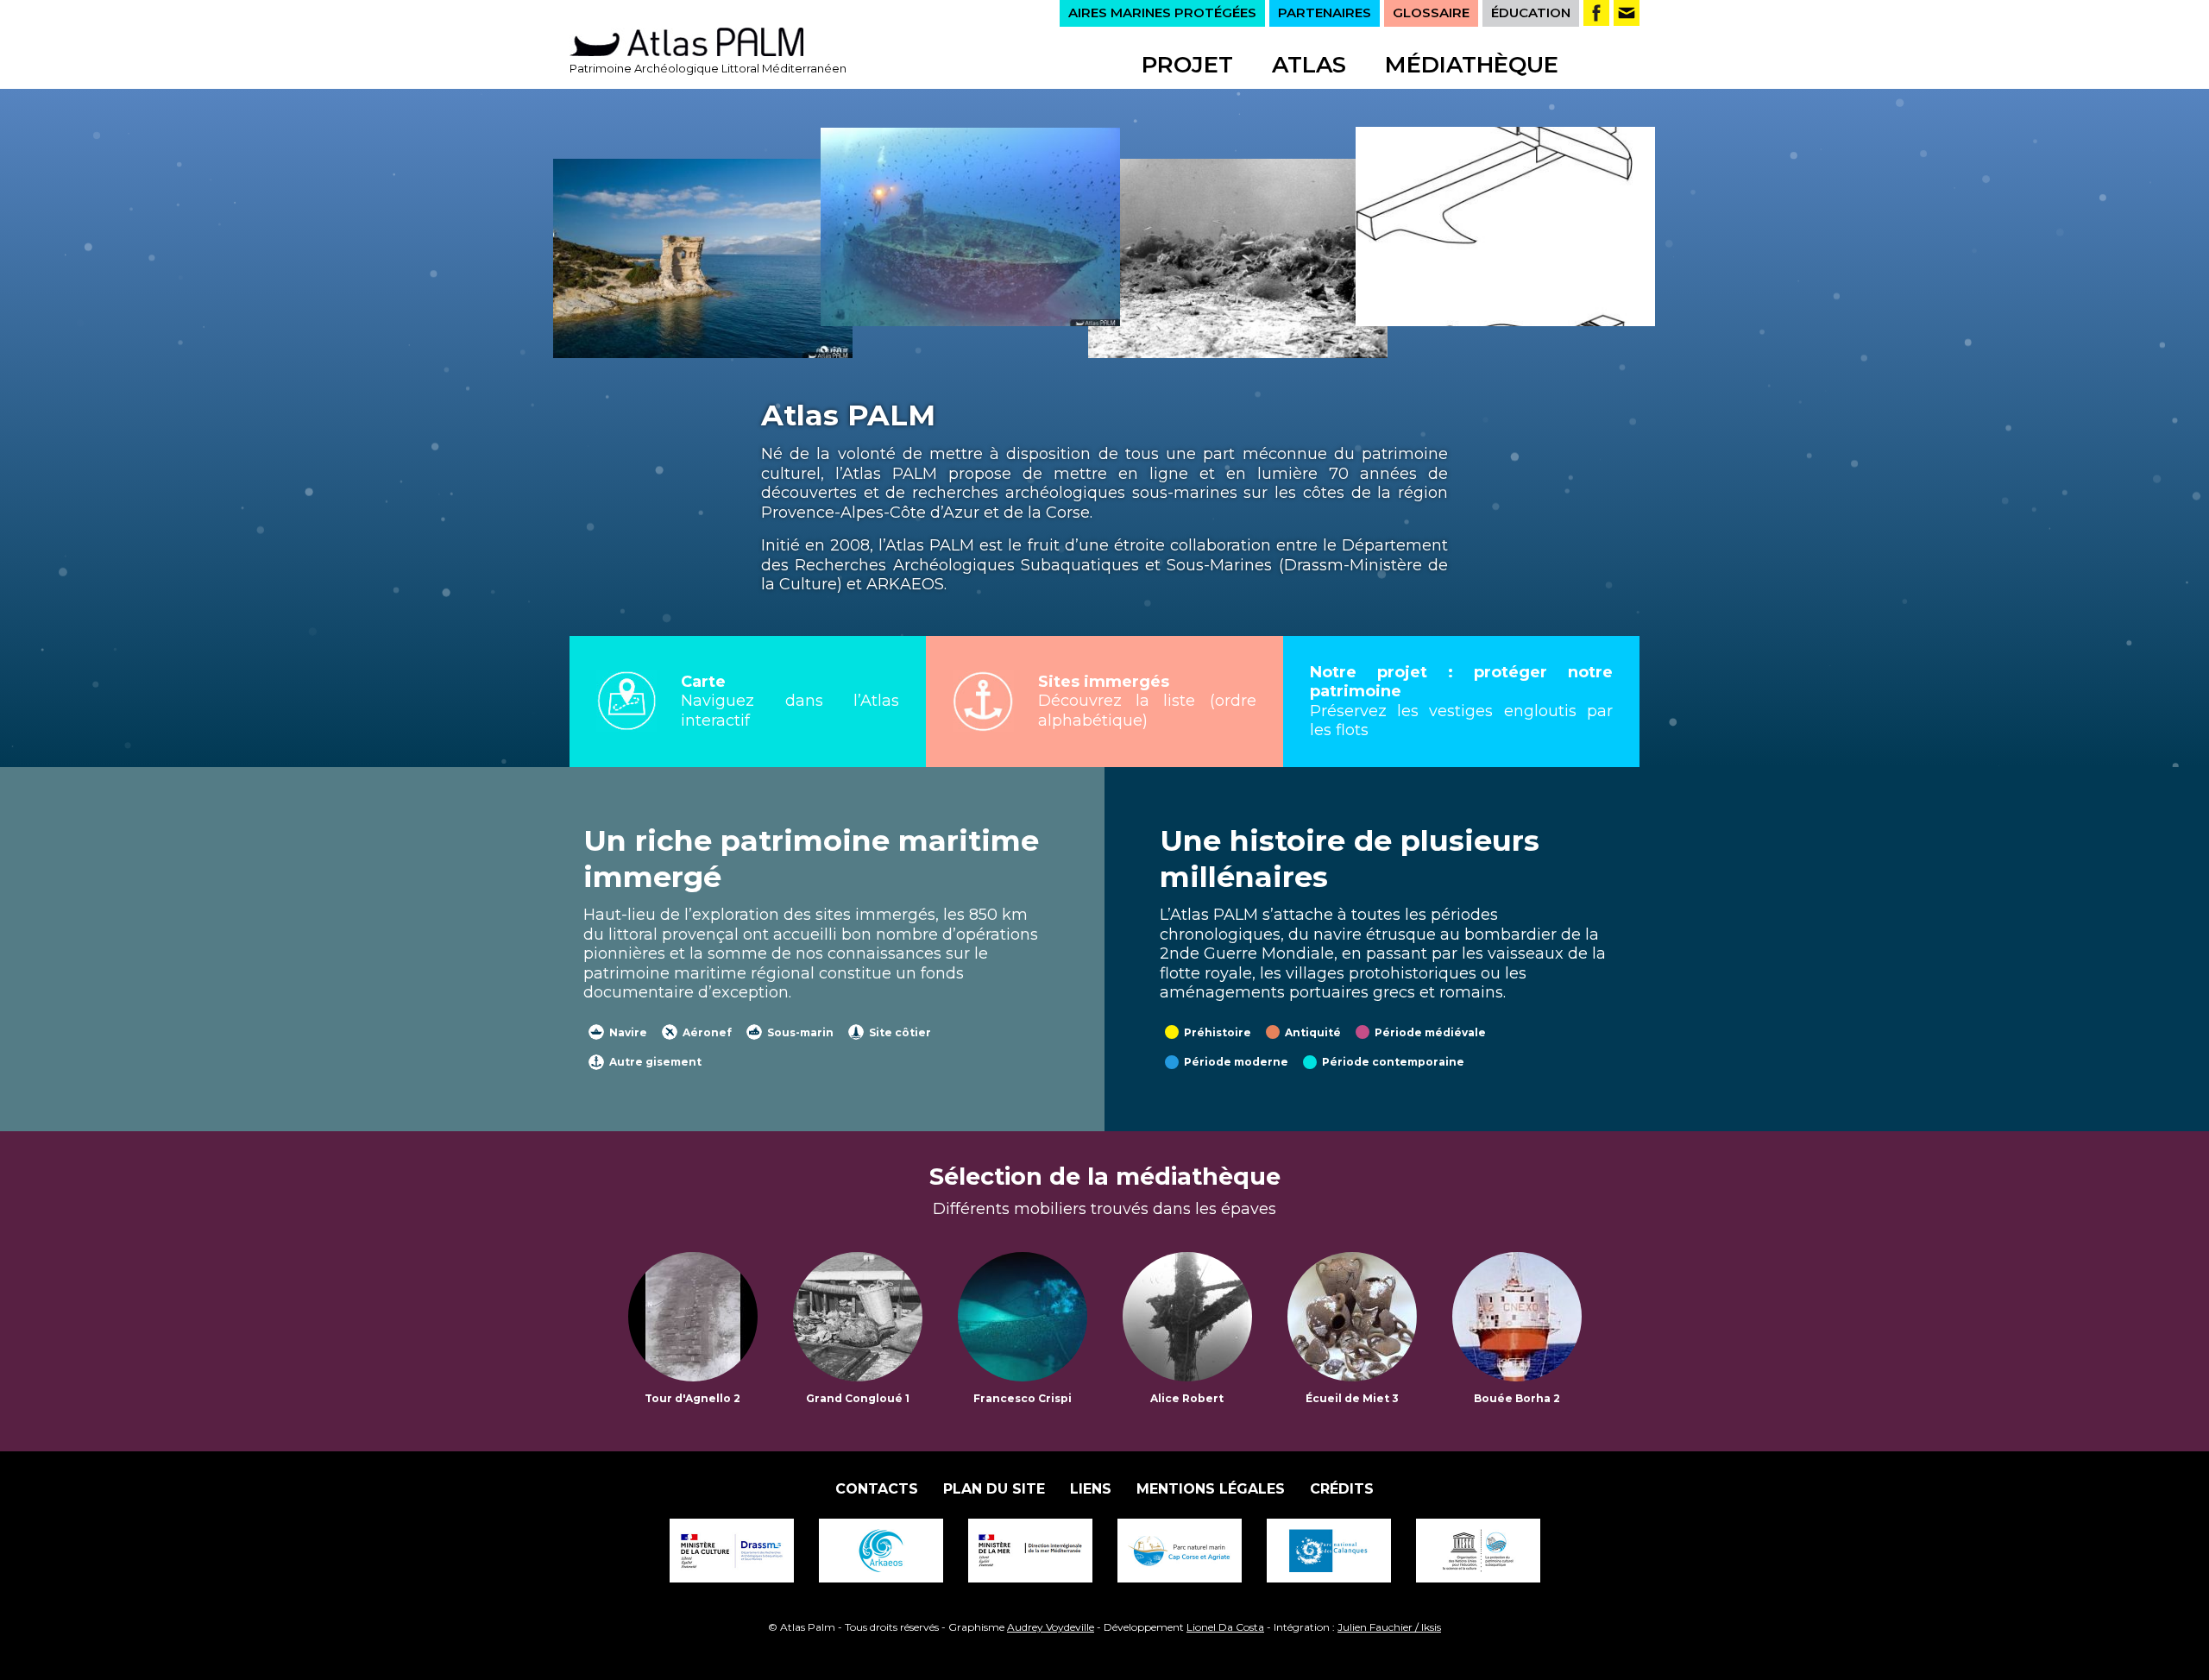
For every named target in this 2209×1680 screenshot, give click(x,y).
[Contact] (1627, 13)
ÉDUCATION (1531, 13)
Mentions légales (1211, 1489)
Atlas (1309, 65)
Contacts (877, 1489)
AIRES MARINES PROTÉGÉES (1162, 13)
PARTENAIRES (1325, 13)
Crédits (1342, 1489)
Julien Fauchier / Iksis (1389, 1627)
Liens (1091, 1489)
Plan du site (994, 1489)
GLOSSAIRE (1431, 13)
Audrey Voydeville (1051, 1627)
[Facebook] (1596, 13)
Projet (1187, 65)
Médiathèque (1472, 65)
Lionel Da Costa (1225, 1627)
